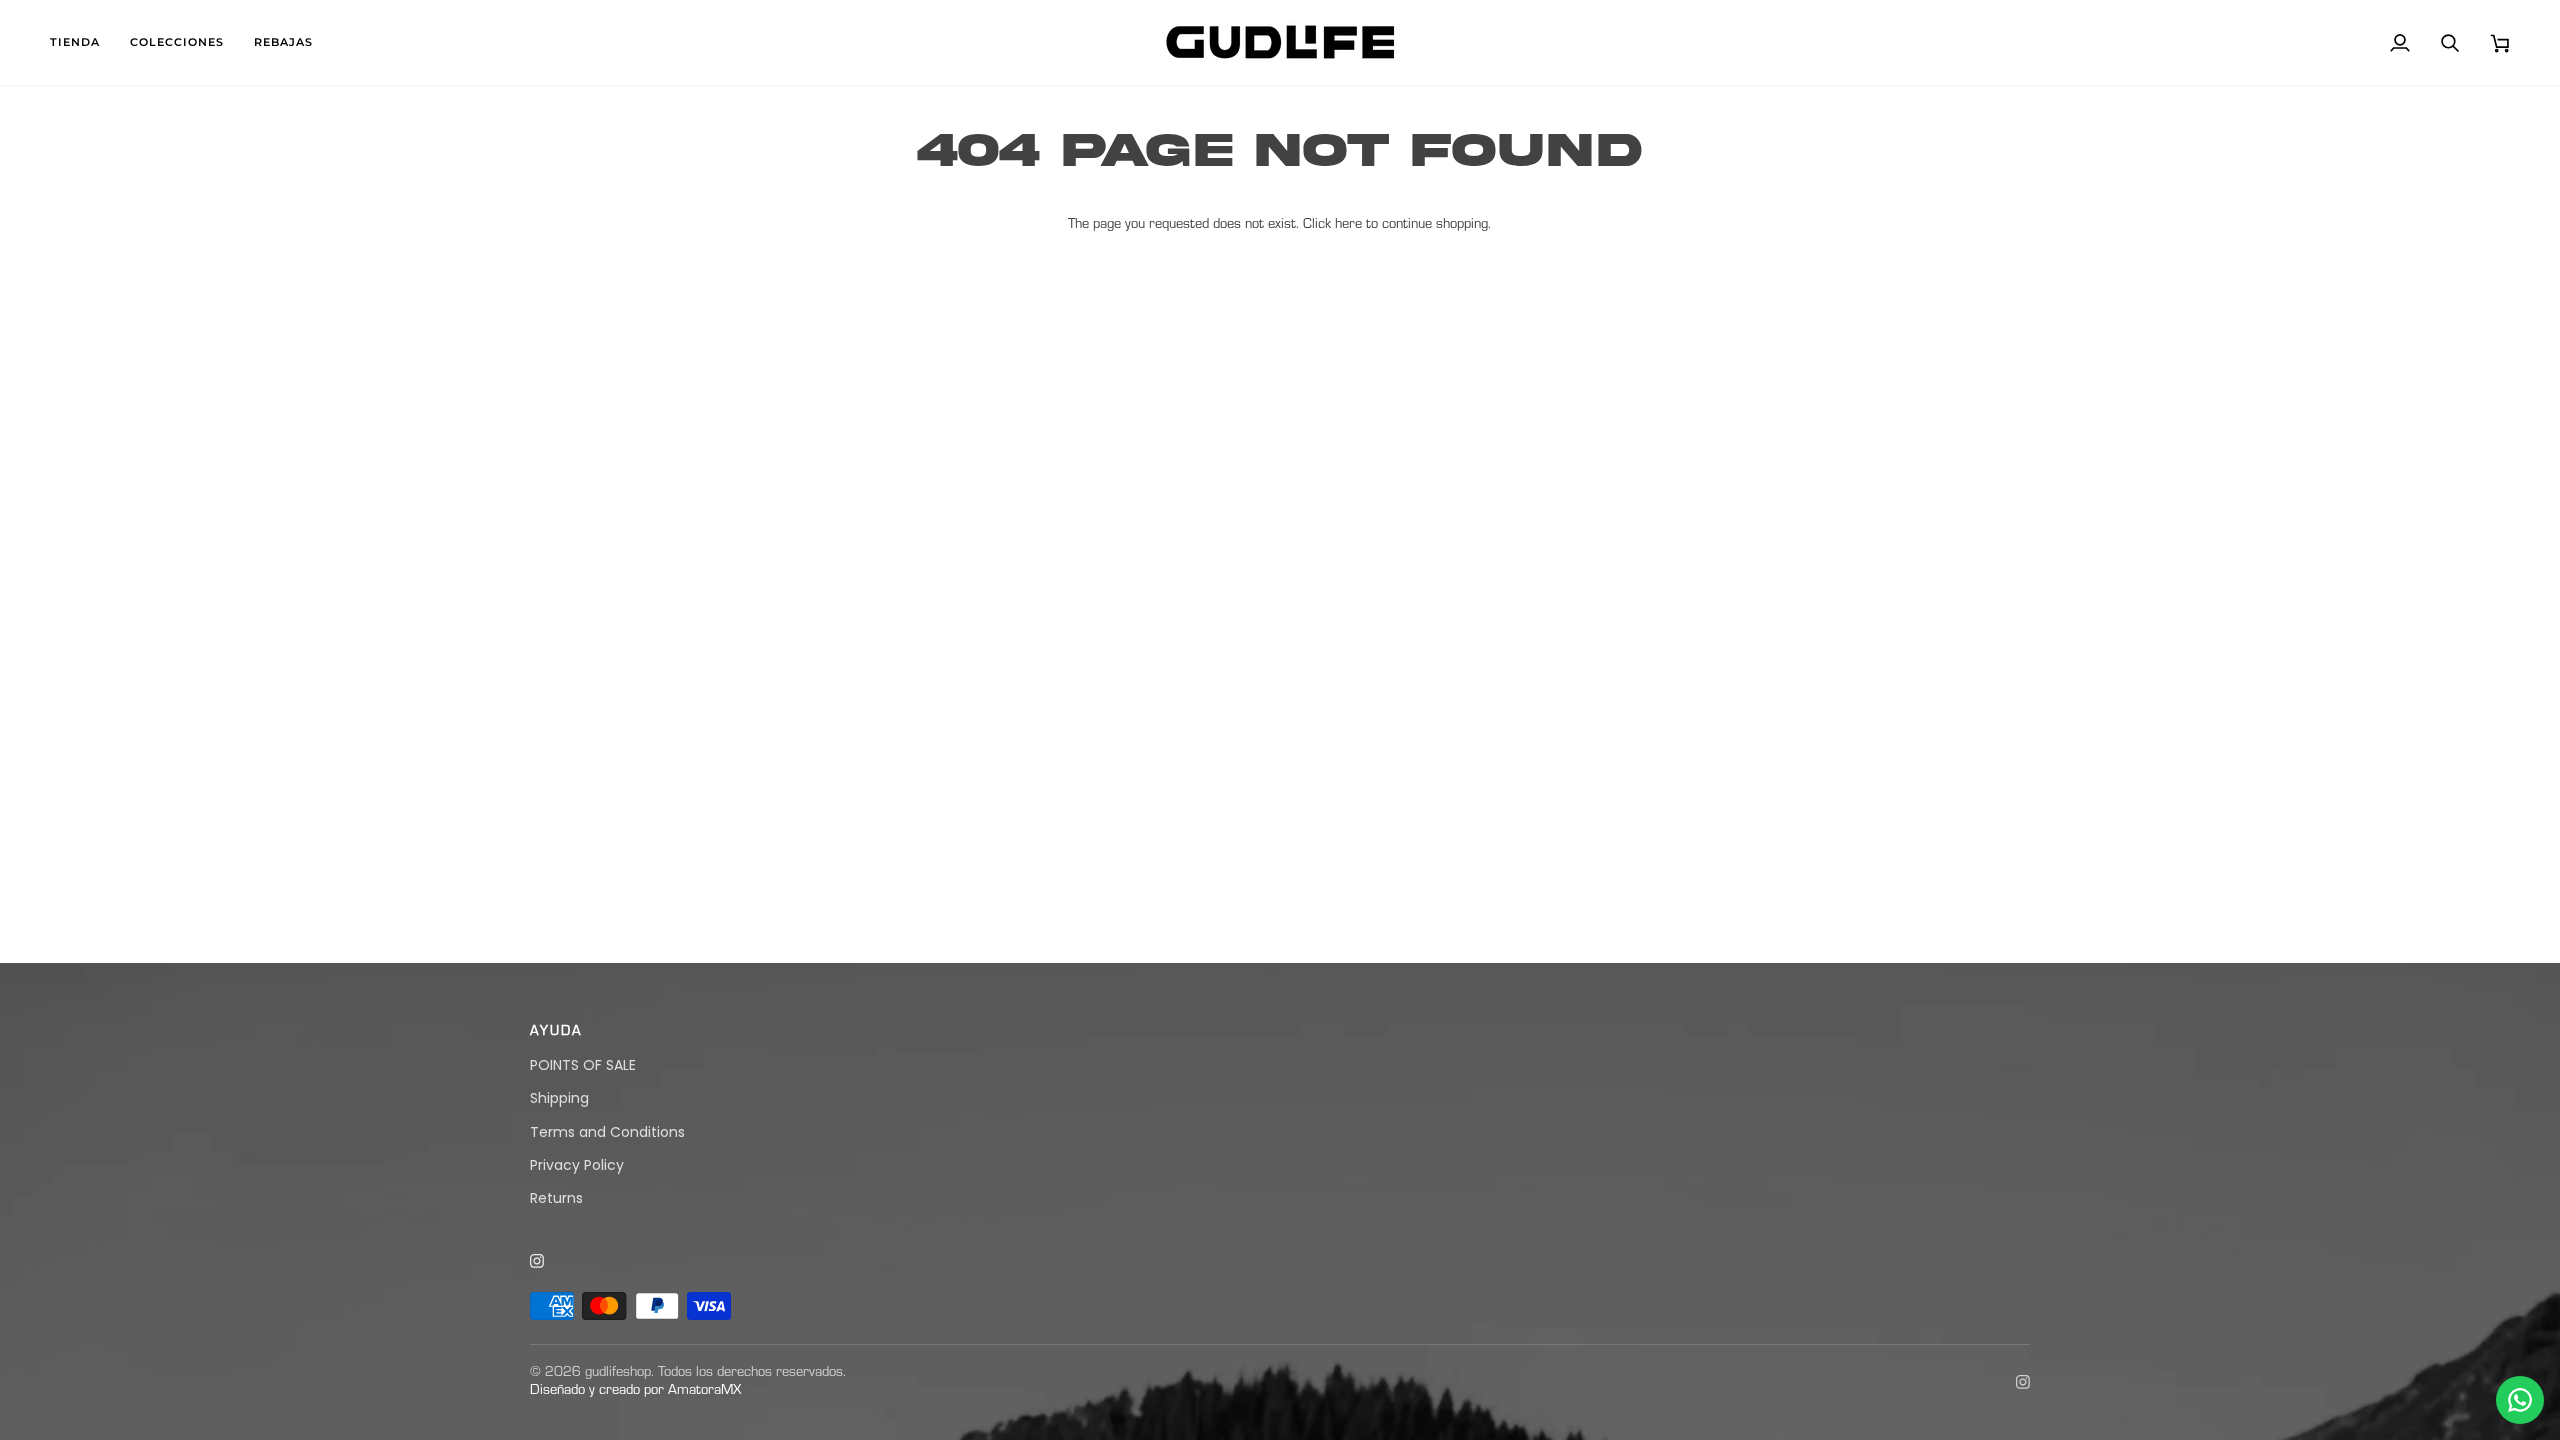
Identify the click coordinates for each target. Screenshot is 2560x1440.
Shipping (559, 1098)
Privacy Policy (577, 1165)
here (1348, 225)
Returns (556, 1198)
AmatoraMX (704, 1391)
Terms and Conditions (607, 1132)
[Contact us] (2520, 1400)
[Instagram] (537, 1261)
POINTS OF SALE (583, 1065)
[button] (82, 42)
